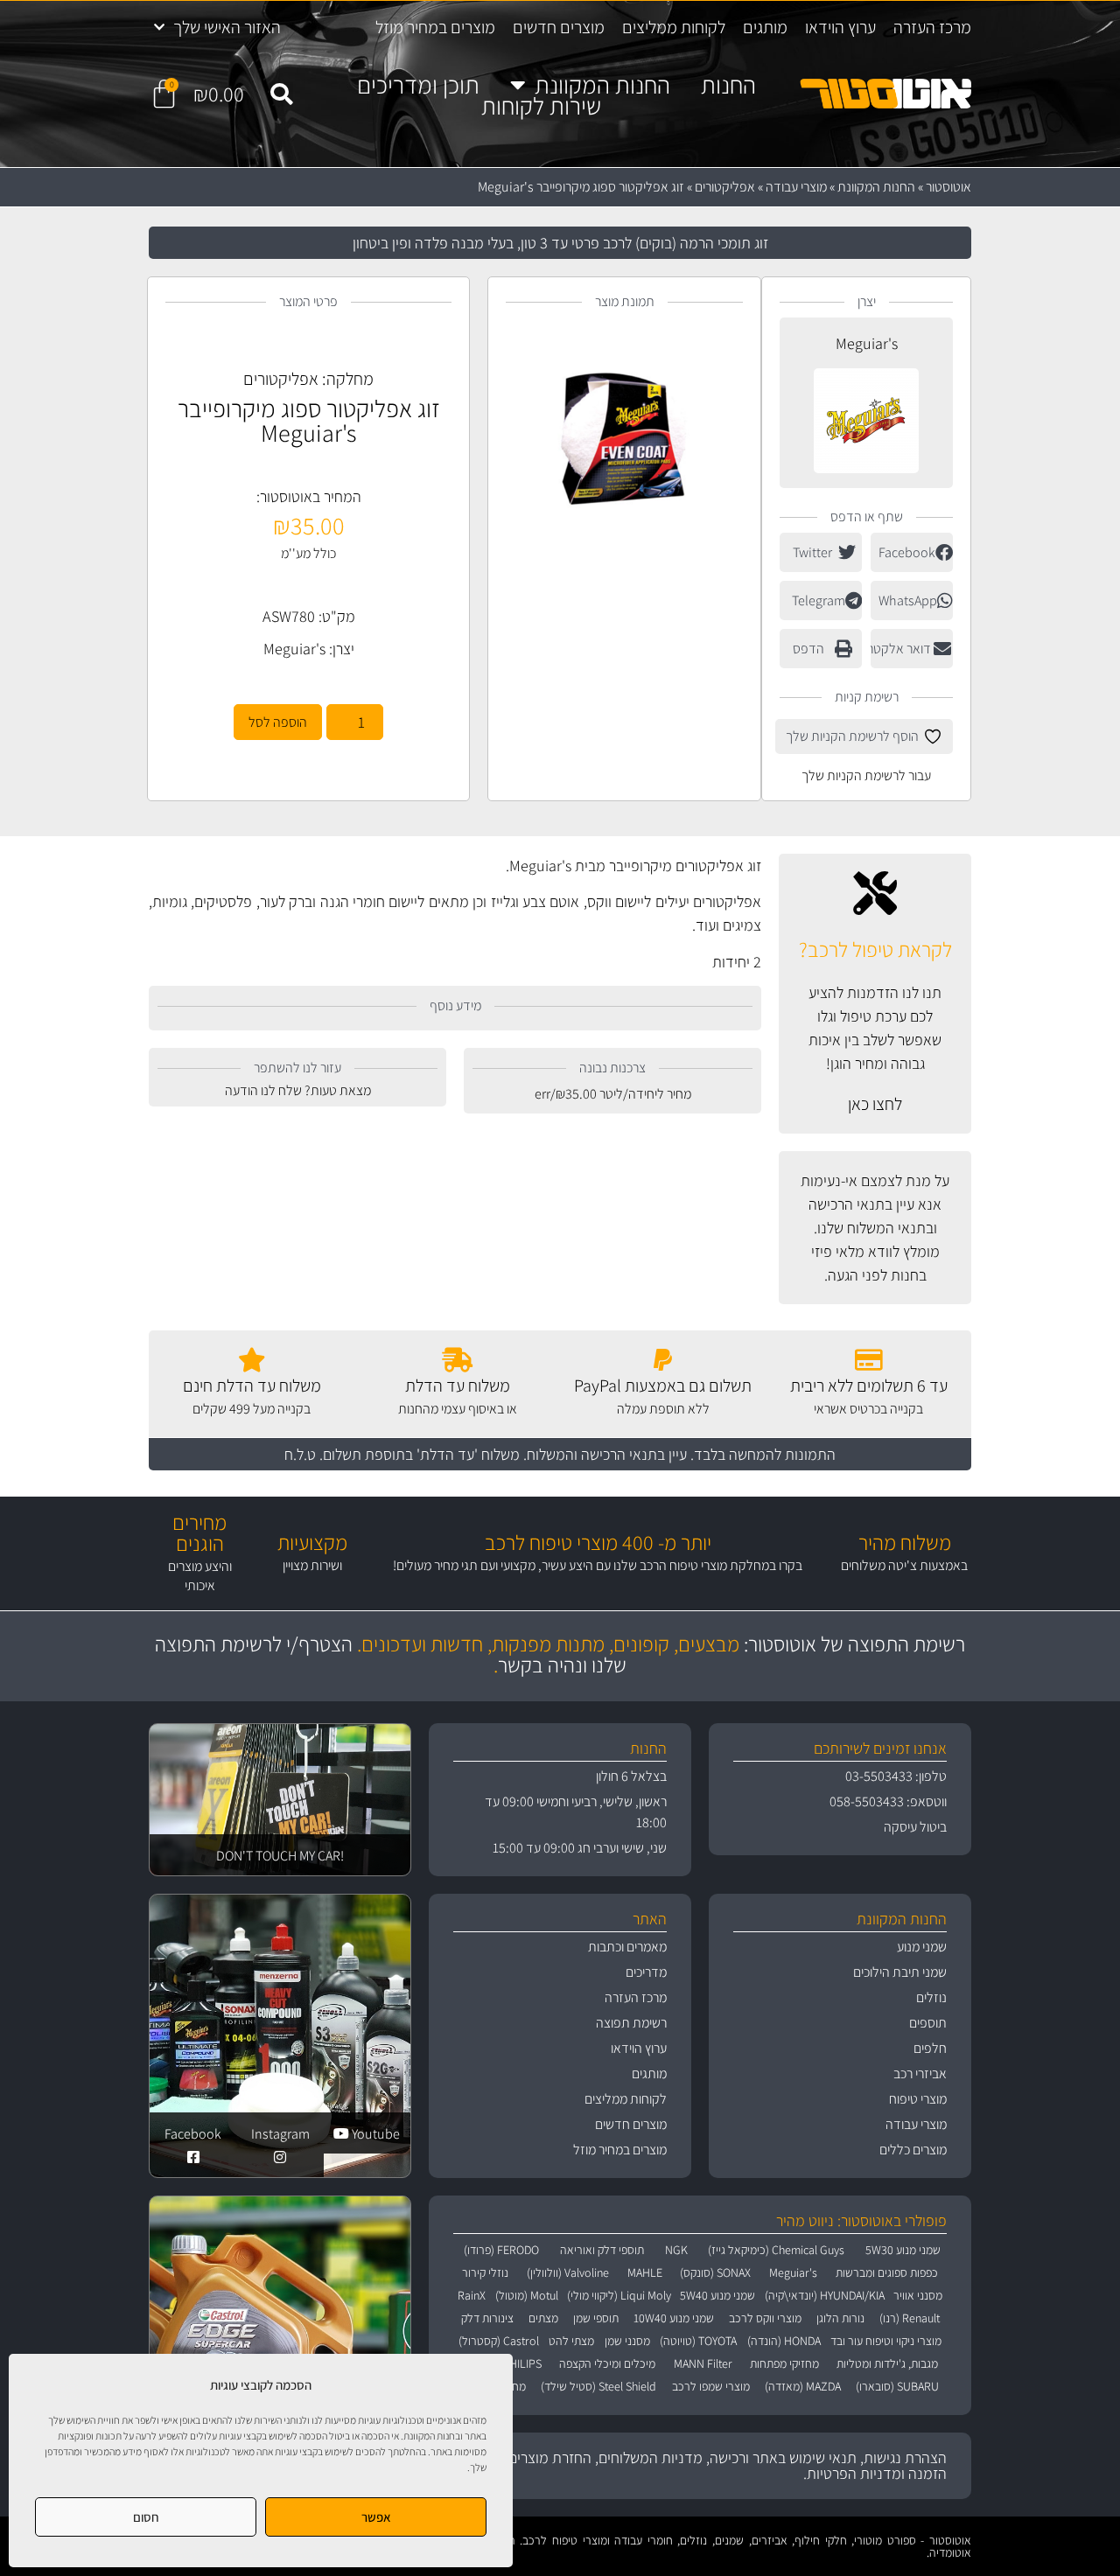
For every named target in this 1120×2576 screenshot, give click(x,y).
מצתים (543, 2318)
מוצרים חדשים (559, 27)
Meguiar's (867, 343)
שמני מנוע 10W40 (674, 2318)
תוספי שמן (596, 2318)
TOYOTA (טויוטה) (698, 2341)
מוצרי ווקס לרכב (765, 2318)
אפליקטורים (725, 187)
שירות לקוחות (541, 106)
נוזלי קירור (485, 2272)
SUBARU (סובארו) (897, 2386)
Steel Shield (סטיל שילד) (598, 2386)
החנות (728, 85)
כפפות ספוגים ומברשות (887, 2272)
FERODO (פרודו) (501, 2250)
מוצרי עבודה (796, 187)
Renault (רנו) (910, 2318)
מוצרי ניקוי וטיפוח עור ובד (886, 2341)
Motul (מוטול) (526, 2295)
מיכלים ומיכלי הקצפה (607, 2363)
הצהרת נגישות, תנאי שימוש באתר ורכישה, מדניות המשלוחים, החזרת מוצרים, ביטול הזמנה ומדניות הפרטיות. (709, 2465)
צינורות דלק (487, 2318)
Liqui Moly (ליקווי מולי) (619, 2295)
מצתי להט (571, 2341)
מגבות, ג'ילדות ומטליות (887, 2363)
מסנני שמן (627, 2341)
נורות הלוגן (840, 2318)
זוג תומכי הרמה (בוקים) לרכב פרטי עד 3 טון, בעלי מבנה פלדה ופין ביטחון (560, 243)
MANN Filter (703, 2363)
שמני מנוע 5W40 (717, 2295)
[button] (281, 94)
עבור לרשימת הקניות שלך (866, 775)
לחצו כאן (875, 1104)
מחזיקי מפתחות (784, 2363)
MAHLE (645, 2272)
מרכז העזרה (932, 27)
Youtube (374, 2134)
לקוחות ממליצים (674, 27)
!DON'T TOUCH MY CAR (280, 1856)
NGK (676, 2250)
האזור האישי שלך (227, 27)
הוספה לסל (278, 722)
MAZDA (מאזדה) (803, 2386)
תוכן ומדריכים (418, 85)
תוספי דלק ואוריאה (602, 2250)
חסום (146, 2517)
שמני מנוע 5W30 (903, 2250)
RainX (472, 2295)
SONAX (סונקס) (715, 2272)
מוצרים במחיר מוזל (435, 27)
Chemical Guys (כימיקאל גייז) (776, 2250)
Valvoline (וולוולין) (568, 2272)
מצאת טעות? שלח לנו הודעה (298, 1090)
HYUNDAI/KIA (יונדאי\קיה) (824, 2295)
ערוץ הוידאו (840, 27)
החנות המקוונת (602, 85)
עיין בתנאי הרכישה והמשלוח (607, 1454)
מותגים (765, 27)
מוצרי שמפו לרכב (711, 2386)
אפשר (376, 2517)
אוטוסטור (948, 187)
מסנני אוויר (918, 2295)
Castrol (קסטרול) (499, 2341)
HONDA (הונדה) (784, 2341)
